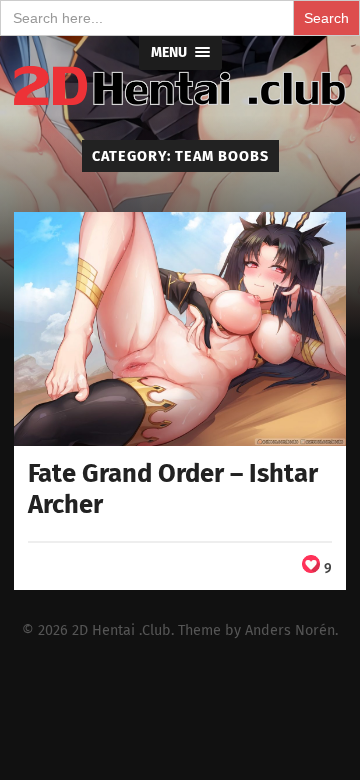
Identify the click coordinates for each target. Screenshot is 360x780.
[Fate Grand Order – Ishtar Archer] (179, 329)
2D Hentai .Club (121, 630)
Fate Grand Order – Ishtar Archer (173, 489)
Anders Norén (290, 630)
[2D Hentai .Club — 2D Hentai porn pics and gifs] (179, 86)
